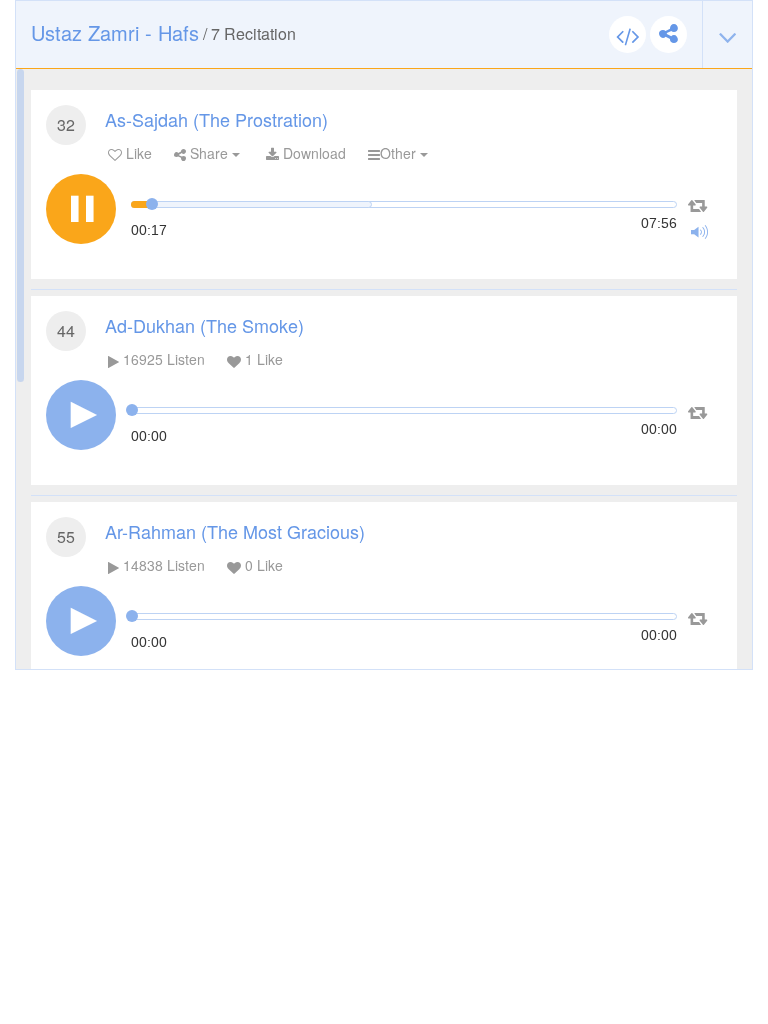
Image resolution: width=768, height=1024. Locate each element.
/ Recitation (163, 32)
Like (137, 153)
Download (312, 153)
